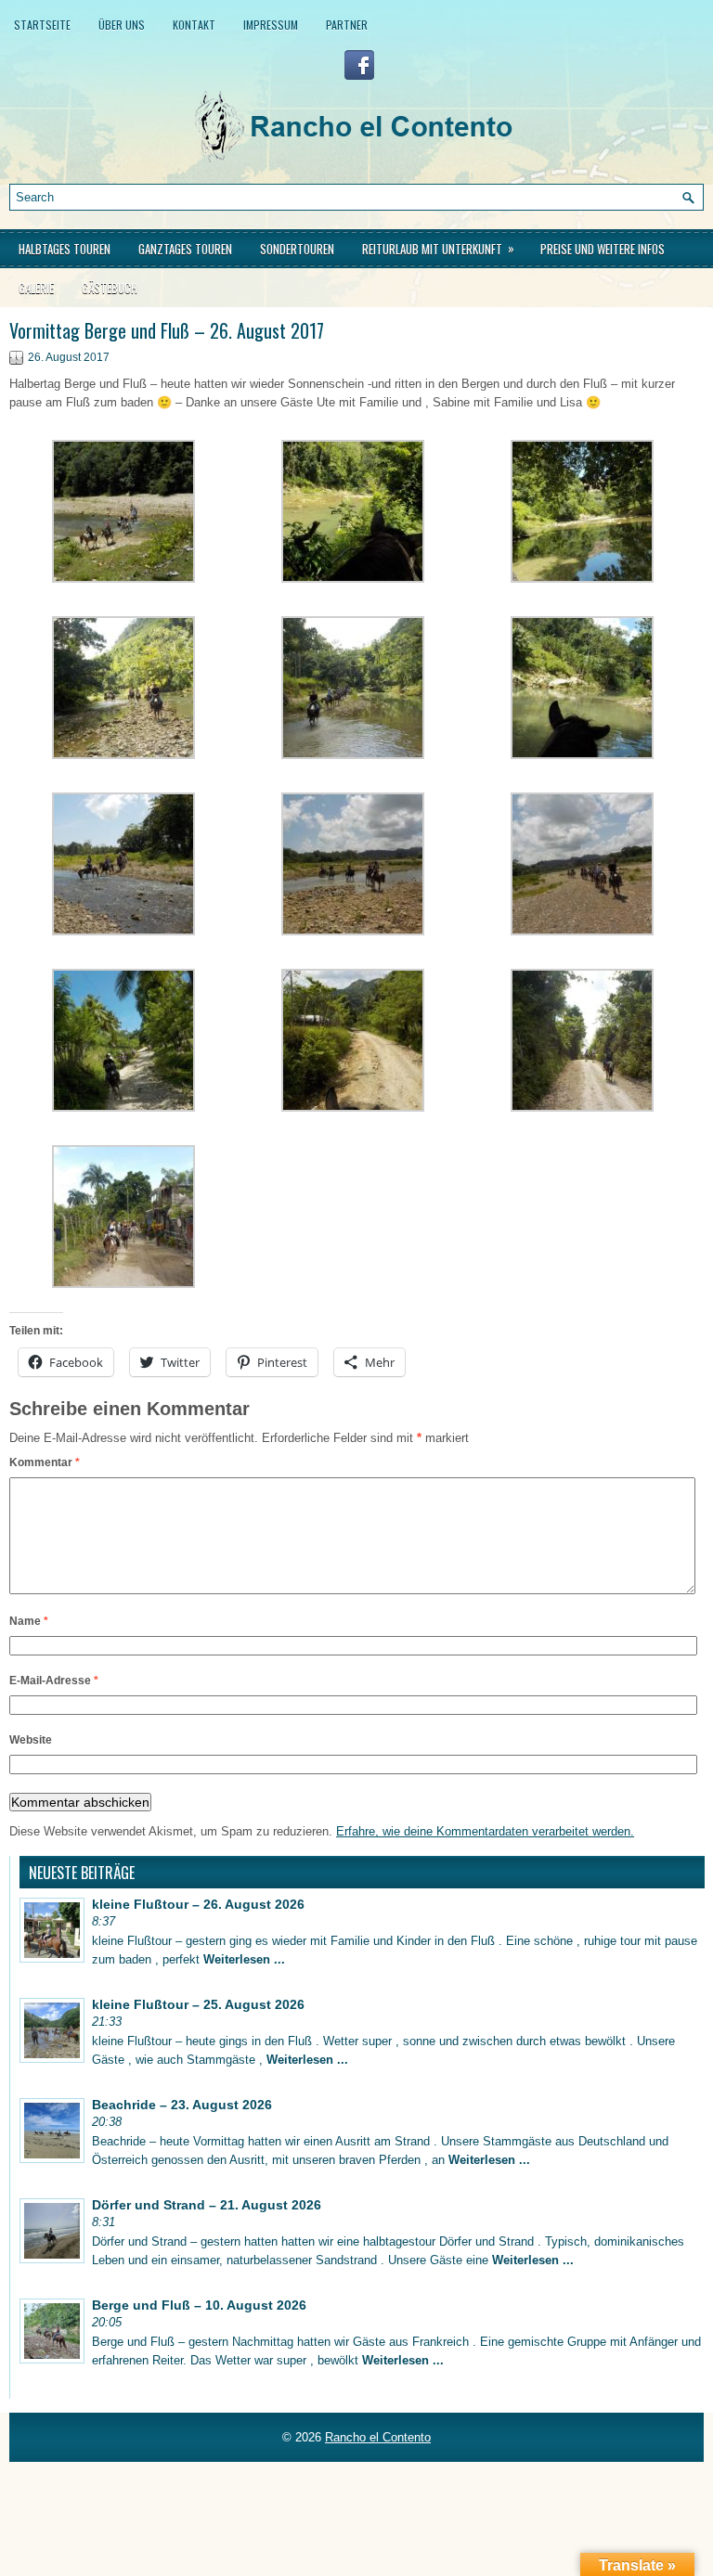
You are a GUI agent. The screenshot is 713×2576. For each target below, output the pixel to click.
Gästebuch (110, 288)
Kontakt (194, 25)
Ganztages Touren (185, 249)
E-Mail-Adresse (54, 1681)
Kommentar (45, 1462)
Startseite (42, 25)
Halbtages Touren (65, 249)
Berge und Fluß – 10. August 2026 (199, 2305)
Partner (347, 25)
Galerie (36, 288)
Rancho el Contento (378, 2437)
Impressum (271, 25)
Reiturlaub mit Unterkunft (438, 248)
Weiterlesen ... (244, 1959)
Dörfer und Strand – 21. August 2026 (207, 2205)
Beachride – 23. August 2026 (182, 2105)
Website (31, 1740)
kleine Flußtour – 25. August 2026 (198, 2004)
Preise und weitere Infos (603, 249)
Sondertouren (297, 249)
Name (29, 1621)
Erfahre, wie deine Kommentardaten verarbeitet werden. (485, 1831)
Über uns (122, 25)
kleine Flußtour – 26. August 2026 (198, 1904)
